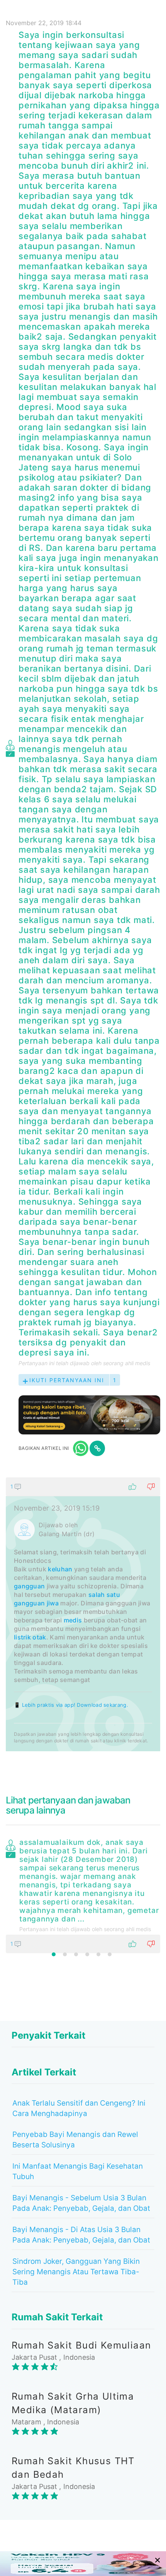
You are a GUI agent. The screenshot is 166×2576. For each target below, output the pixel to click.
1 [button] (54, 1954)
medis (73, 1620)
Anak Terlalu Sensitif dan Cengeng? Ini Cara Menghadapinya (79, 2108)
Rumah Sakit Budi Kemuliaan (81, 2345)
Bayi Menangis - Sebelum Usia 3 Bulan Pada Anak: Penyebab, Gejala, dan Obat (81, 2203)
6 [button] (110, 1954)
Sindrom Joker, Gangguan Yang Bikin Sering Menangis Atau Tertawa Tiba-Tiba (76, 2272)
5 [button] (98, 1954)
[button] (83, 1487)
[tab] (83, 1614)
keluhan (60, 1569)
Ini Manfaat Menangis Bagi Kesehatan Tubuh (78, 2171)
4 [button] (87, 1954)
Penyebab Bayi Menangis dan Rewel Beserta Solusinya (75, 2140)
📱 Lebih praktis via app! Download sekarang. (71, 1705)
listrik (22, 1637)
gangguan (29, 1586)
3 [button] (76, 1954)
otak (39, 1637)
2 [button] (65, 1954)
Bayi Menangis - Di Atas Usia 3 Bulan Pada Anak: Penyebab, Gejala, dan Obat (81, 2235)
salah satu (104, 1595)
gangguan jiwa (36, 1603)
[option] (83, 1894)
